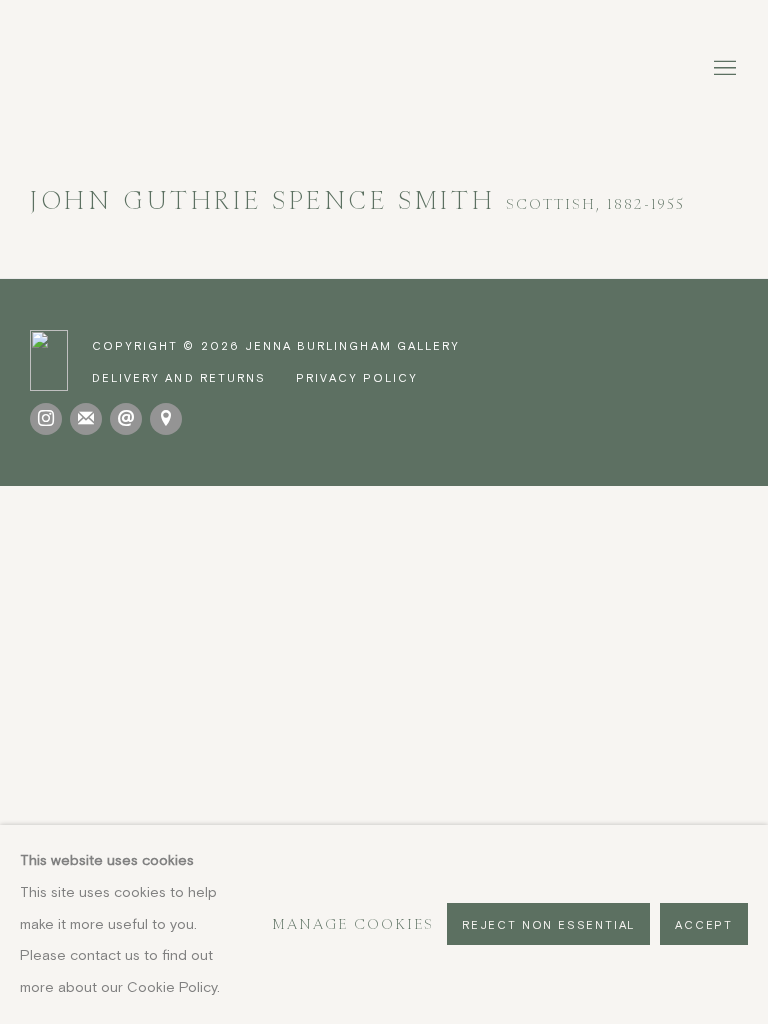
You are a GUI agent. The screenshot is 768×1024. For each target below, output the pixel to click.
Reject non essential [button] (548, 925)
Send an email (126, 419)
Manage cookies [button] (353, 924)
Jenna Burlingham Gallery (384, 69)
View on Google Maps (166, 419)
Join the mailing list (86, 419)
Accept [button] (704, 925)
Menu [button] (723, 69)
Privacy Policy (357, 377)
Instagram (46, 419)
